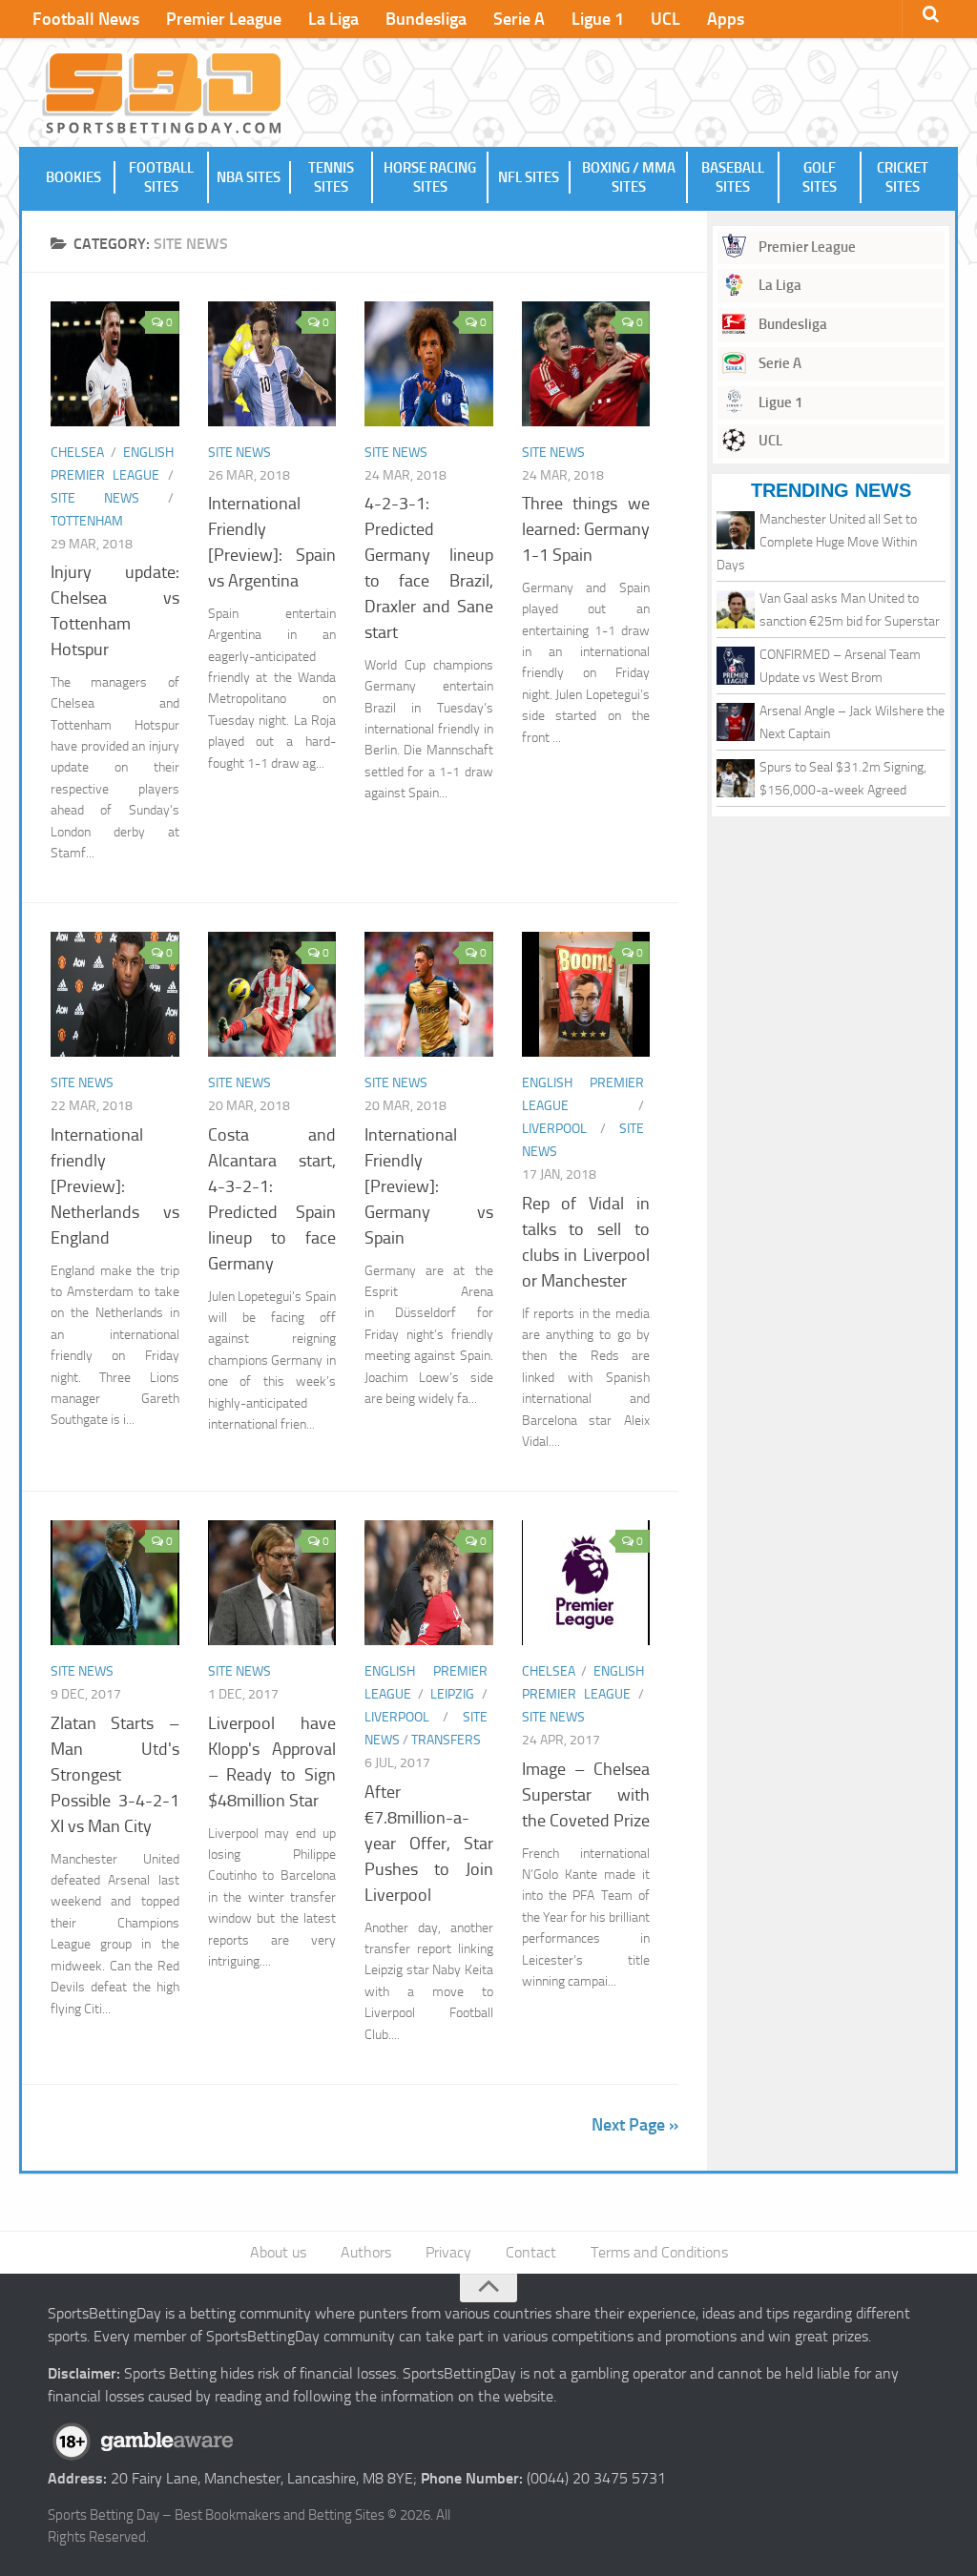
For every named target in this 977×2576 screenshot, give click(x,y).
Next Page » (635, 2125)
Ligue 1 (598, 19)
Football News (86, 19)
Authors (366, 2252)
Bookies (73, 177)
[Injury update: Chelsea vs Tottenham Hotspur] (115, 364)
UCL (665, 19)
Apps (726, 19)
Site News (95, 498)
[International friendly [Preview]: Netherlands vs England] (115, 994)
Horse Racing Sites (430, 177)
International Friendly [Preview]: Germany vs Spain (429, 1186)
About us (278, 2252)
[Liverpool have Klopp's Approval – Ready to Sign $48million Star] (272, 1583)
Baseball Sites (733, 177)
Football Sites (161, 177)
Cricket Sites (903, 177)
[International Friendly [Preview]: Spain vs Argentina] (272, 364)
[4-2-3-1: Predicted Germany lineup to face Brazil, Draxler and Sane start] (429, 364)
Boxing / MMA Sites (629, 177)
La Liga (333, 19)
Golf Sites (820, 177)
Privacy (448, 2252)
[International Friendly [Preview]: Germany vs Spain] (429, 994)
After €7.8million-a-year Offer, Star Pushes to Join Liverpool (429, 1844)
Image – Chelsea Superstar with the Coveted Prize (586, 1795)
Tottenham (87, 521)
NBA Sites (249, 177)
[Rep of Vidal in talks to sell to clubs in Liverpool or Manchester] (586, 994)
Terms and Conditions (659, 2252)
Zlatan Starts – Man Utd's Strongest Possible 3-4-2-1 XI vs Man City (115, 1775)
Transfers (446, 1740)
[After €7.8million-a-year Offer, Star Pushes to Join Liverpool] (429, 1583)
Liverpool (554, 1129)
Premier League (224, 19)
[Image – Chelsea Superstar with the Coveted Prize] (586, 1583)
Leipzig (452, 1694)
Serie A (519, 19)
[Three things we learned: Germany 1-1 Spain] (586, 364)
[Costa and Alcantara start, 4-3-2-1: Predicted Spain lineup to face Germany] (272, 994)
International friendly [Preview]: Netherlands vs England (115, 1186)
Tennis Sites (331, 177)
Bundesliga (426, 19)
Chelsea (77, 453)
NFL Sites (529, 177)
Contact (531, 2252)
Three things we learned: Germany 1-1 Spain (586, 529)
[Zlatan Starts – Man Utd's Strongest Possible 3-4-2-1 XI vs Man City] (115, 1583)
